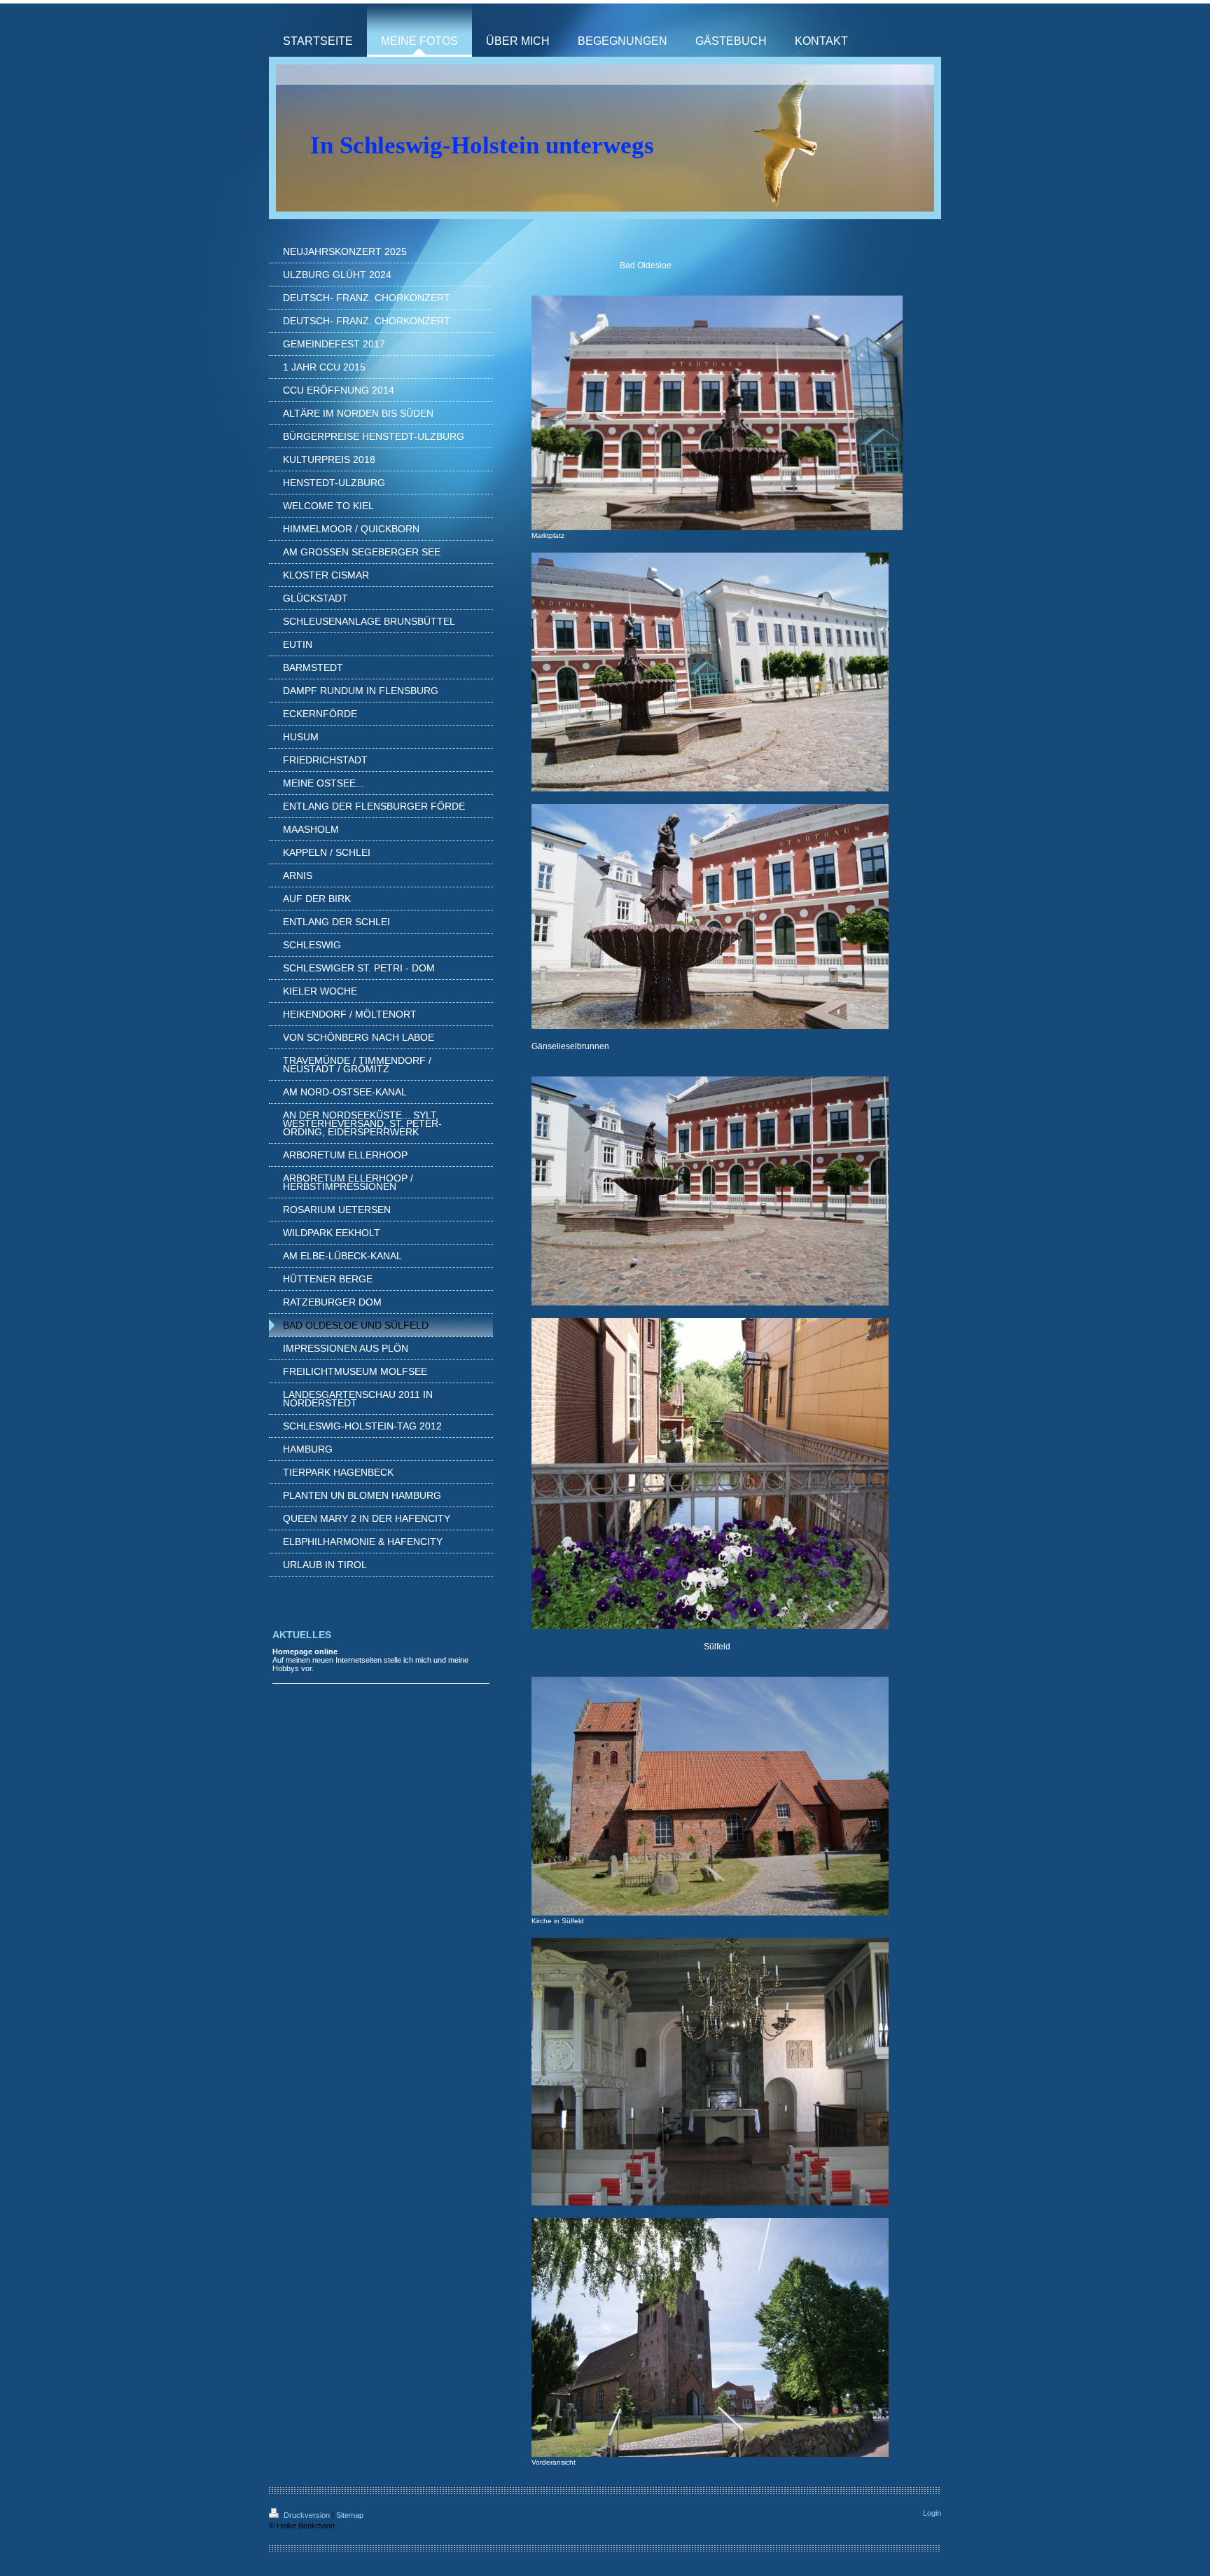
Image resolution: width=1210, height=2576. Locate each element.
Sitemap (350, 2515)
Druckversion (307, 2515)
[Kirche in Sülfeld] (710, 1796)
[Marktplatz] (717, 413)
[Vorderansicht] (710, 2338)
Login (932, 2513)
